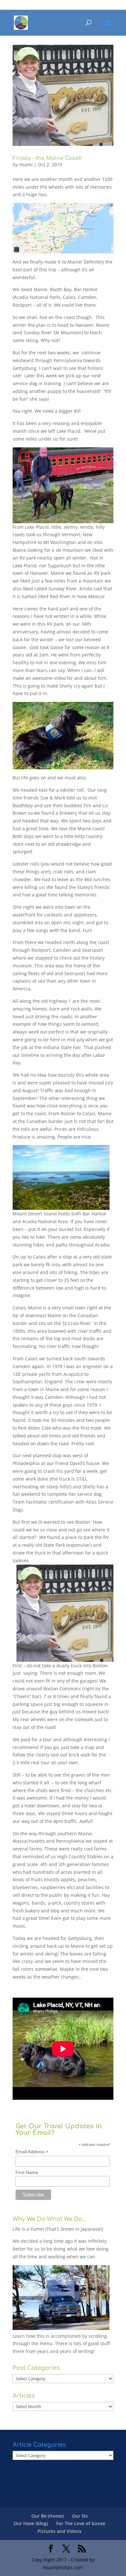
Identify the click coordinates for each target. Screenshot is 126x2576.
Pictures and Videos (59, 2531)
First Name (27, 2172)
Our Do (80, 2516)
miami (26, 165)
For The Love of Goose (81, 2523)
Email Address (32, 2152)
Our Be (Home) (47, 2516)
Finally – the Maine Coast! (47, 158)
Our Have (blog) (31, 2523)
